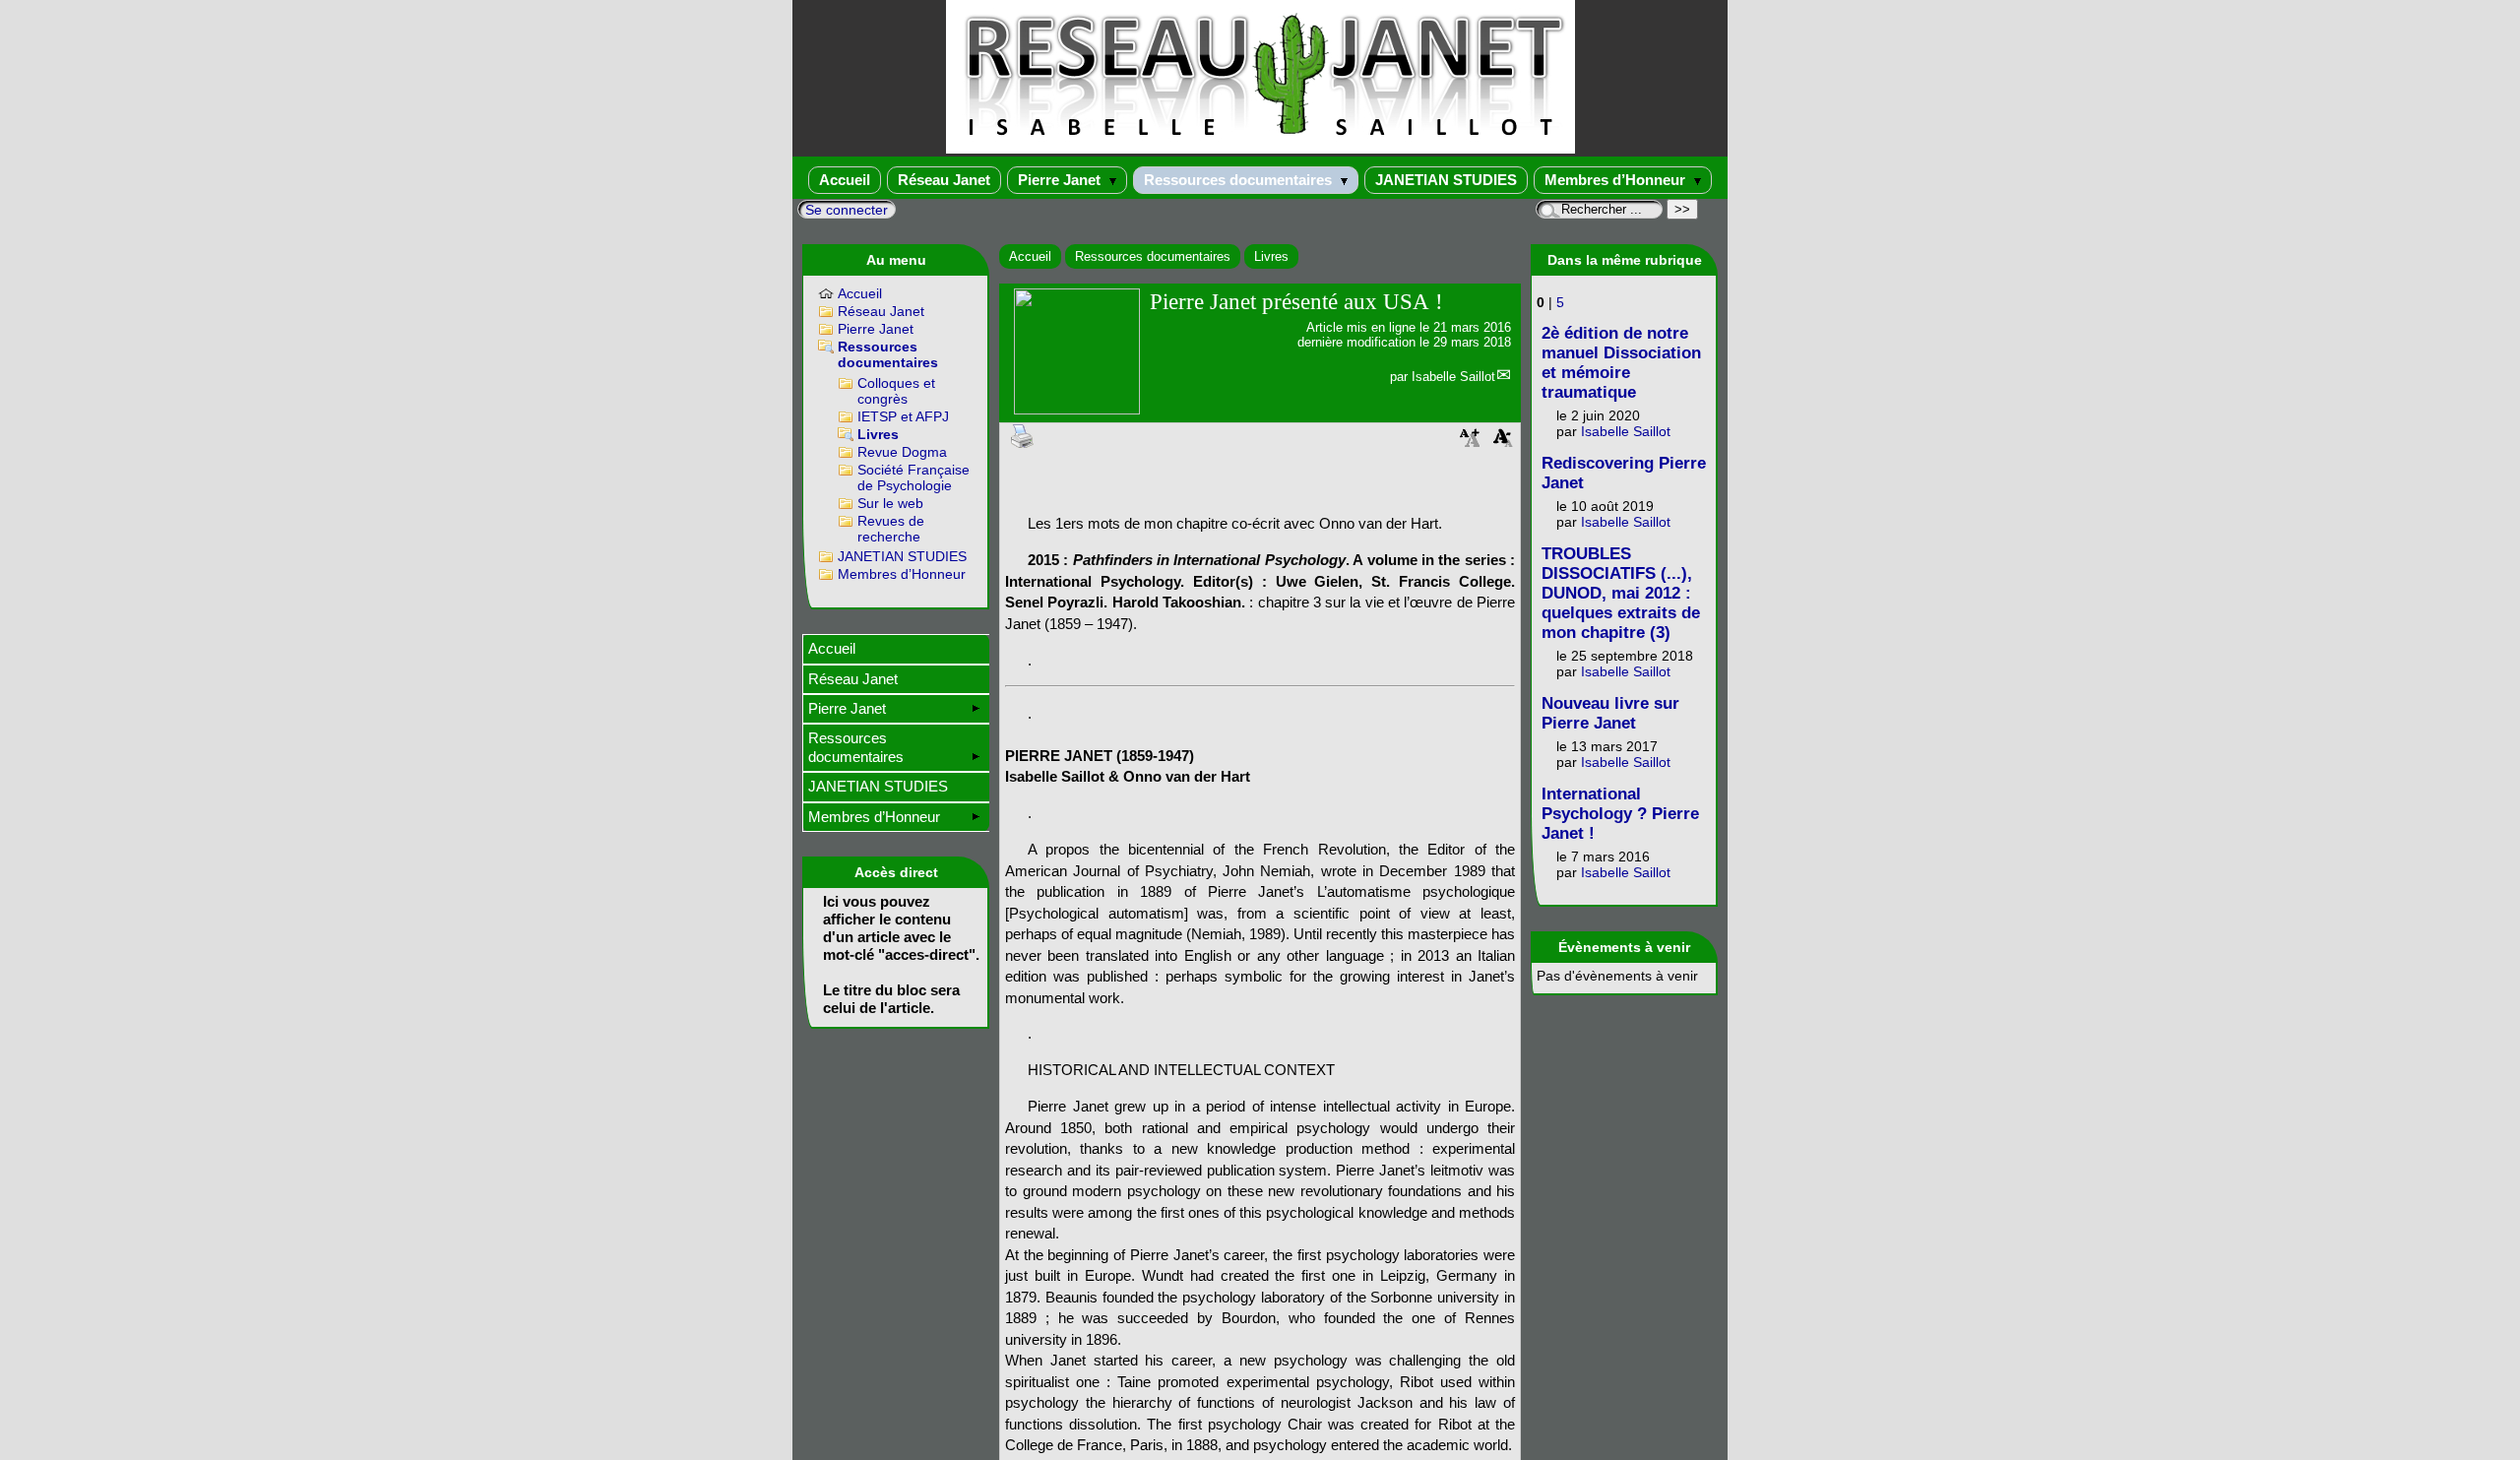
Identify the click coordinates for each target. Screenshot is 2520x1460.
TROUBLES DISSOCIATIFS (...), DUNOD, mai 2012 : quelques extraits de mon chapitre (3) (1621, 593)
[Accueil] (1260, 149)
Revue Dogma (902, 452)
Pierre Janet (1061, 180)
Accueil (845, 180)
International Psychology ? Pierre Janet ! (1620, 814)
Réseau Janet (944, 180)
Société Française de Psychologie (913, 477)
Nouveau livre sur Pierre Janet (1610, 713)
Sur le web (890, 503)
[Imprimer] (1023, 435)
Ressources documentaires (1240, 180)
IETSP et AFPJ (903, 416)
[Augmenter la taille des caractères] (1470, 444)
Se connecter (847, 210)
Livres (1271, 256)
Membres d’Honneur (1617, 180)
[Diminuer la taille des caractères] (1503, 444)
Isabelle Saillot (1453, 377)
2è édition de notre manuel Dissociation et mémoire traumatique (1621, 363)
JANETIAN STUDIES (1446, 180)
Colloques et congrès (896, 391)
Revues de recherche (891, 529)
